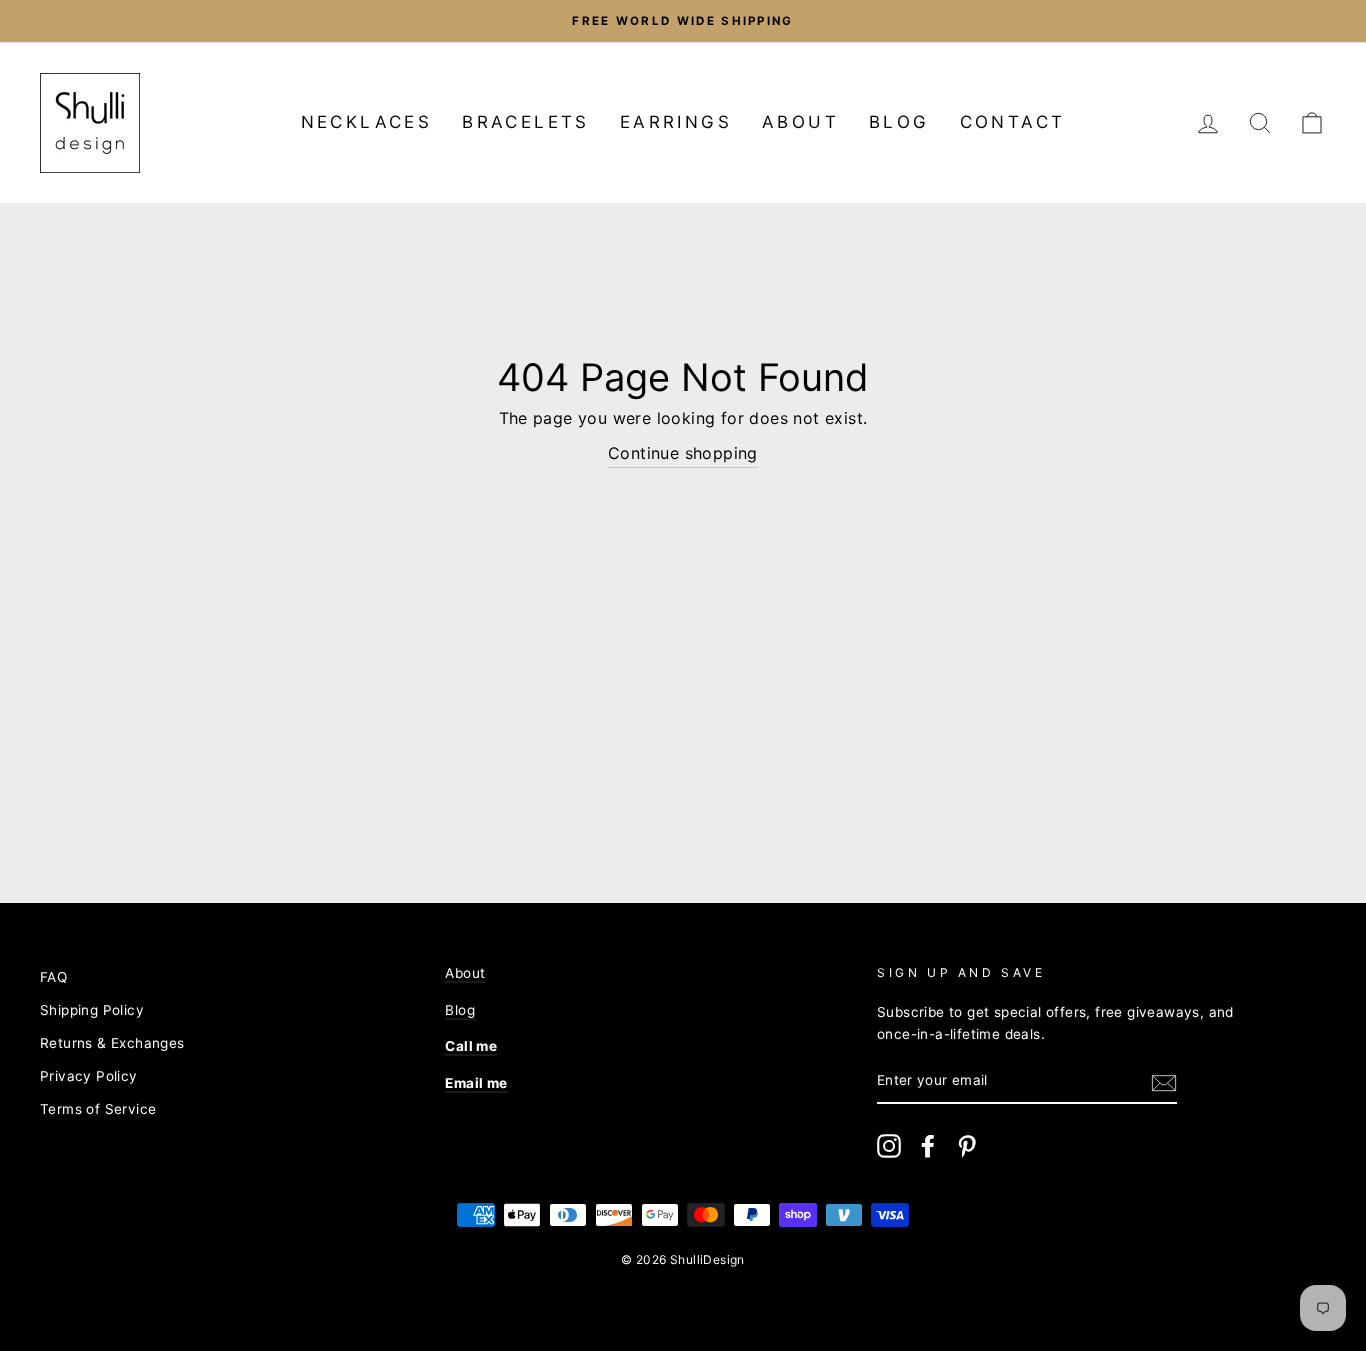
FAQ (53, 977)
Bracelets (526, 122)
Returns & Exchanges (112, 1043)
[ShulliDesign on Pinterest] (967, 1146)
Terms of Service (98, 1109)
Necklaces (367, 122)
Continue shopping (683, 453)
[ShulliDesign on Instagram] (889, 1146)
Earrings (676, 122)
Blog (899, 122)
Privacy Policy (89, 1076)
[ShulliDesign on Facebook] (928, 1146)
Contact (1013, 122)
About (800, 122)
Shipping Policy (92, 1010)
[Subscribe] (1164, 1082)
